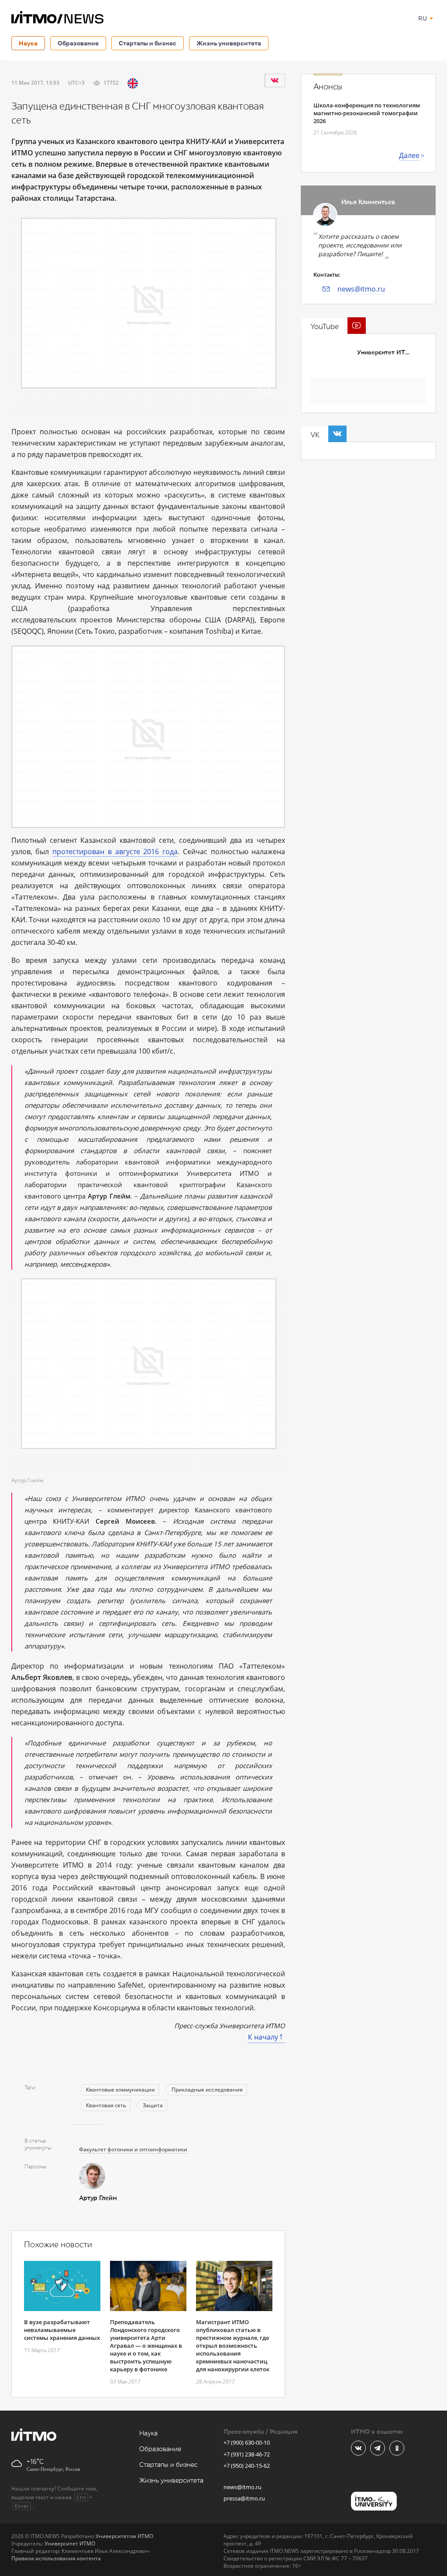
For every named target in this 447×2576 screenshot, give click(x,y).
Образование (78, 43)
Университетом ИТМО (124, 2536)
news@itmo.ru (361, 289)
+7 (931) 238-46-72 (247, 2454)
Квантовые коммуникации (120, 2090)
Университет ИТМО (386, 352)
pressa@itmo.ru (244, 2498)
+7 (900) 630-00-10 (247, 2442)
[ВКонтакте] (275, 80)
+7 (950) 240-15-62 (247, 2466)
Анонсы (328, 87)
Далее (409, 155)
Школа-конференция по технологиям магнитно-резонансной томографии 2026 (367, 113)
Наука (28, 43)
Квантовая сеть (106, 2105)
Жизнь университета (229, 43)
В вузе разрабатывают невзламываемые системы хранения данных (62, 2330)
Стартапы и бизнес (148, 43)
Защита (153, 2105)
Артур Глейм (98, 2198)
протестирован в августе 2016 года (115, 852)
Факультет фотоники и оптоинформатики (133, 2149)
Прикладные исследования (207, 2090)
